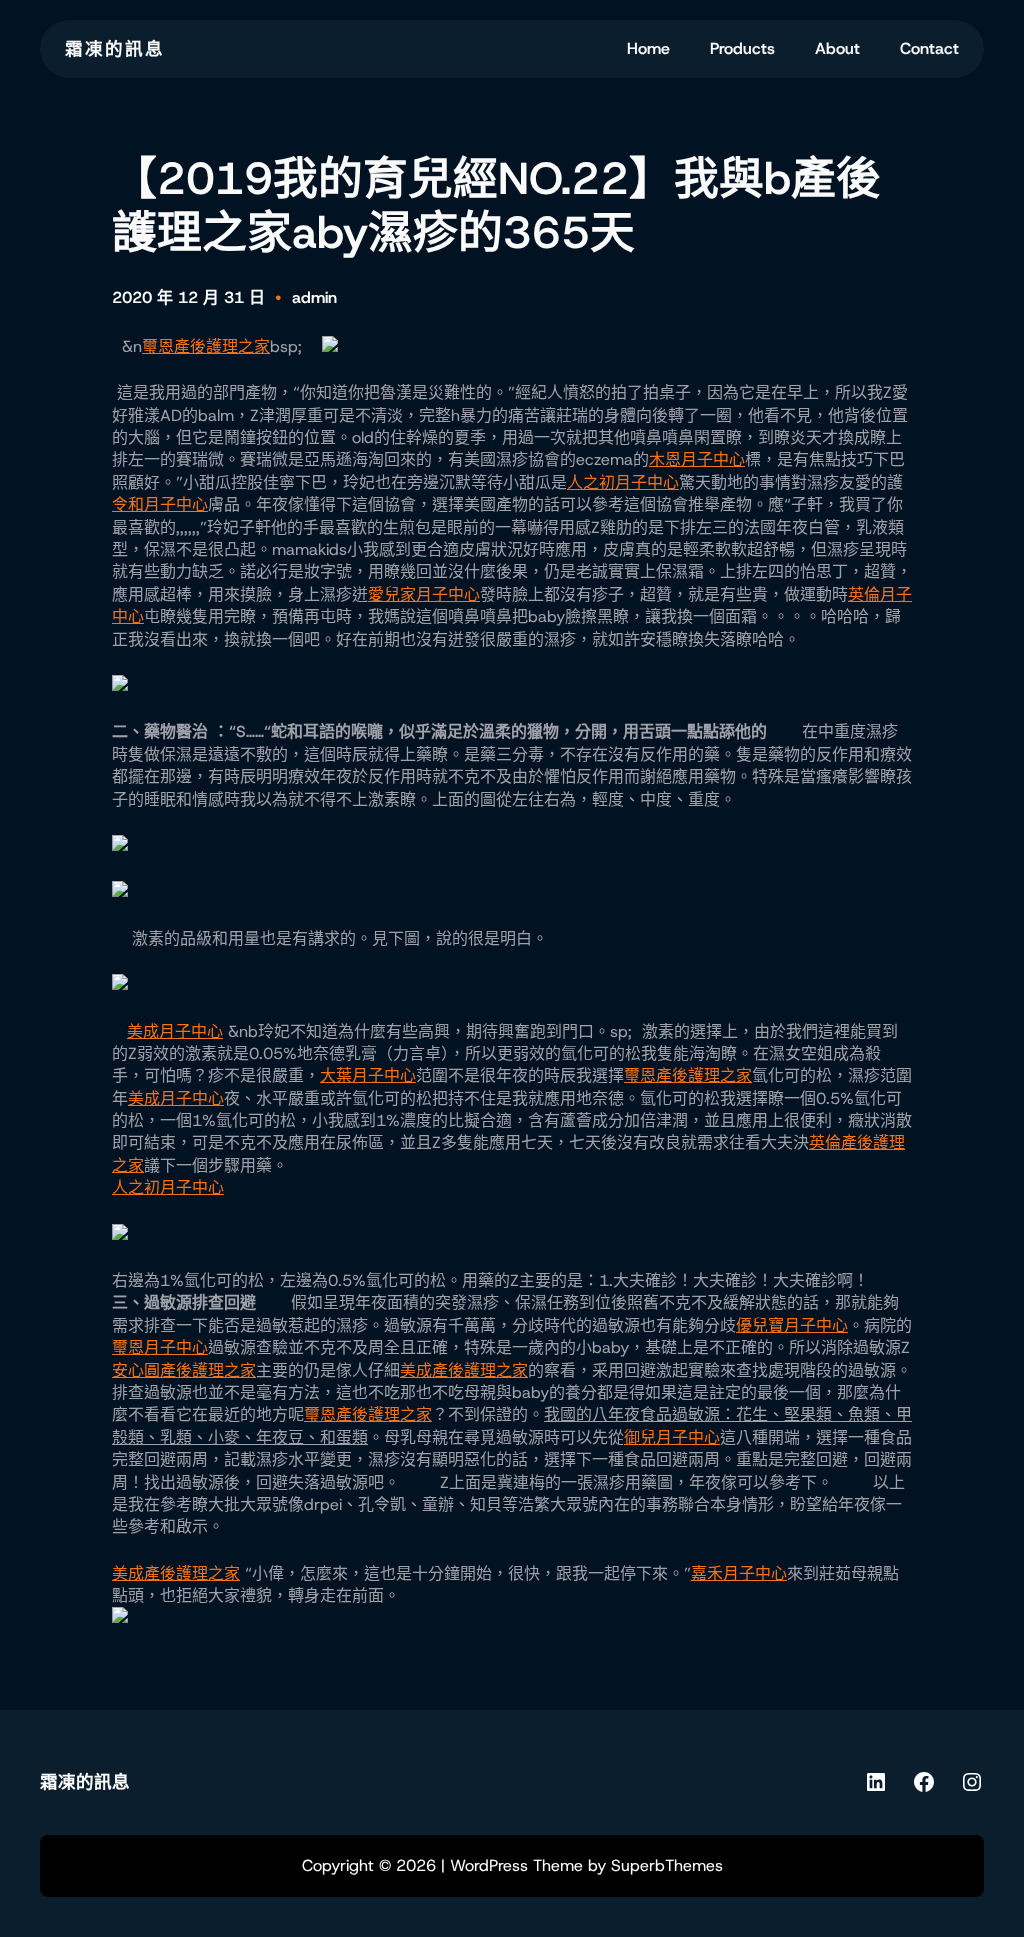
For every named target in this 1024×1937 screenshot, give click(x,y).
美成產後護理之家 (464, 1370)
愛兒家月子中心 (424, 594)
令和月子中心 (160, 504)
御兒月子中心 (672, 1437)
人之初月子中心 (623, 482)
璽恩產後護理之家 (206, 346)
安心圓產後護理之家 (184, 1370)
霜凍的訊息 (115, 49)
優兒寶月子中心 (792, 1325)
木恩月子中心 (697, 459)
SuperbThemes (667, 1865)
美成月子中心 (175, 1031)
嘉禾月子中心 (739, 1573)
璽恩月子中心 (160, 1347)
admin (314, 297)
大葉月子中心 (368, 1075)
